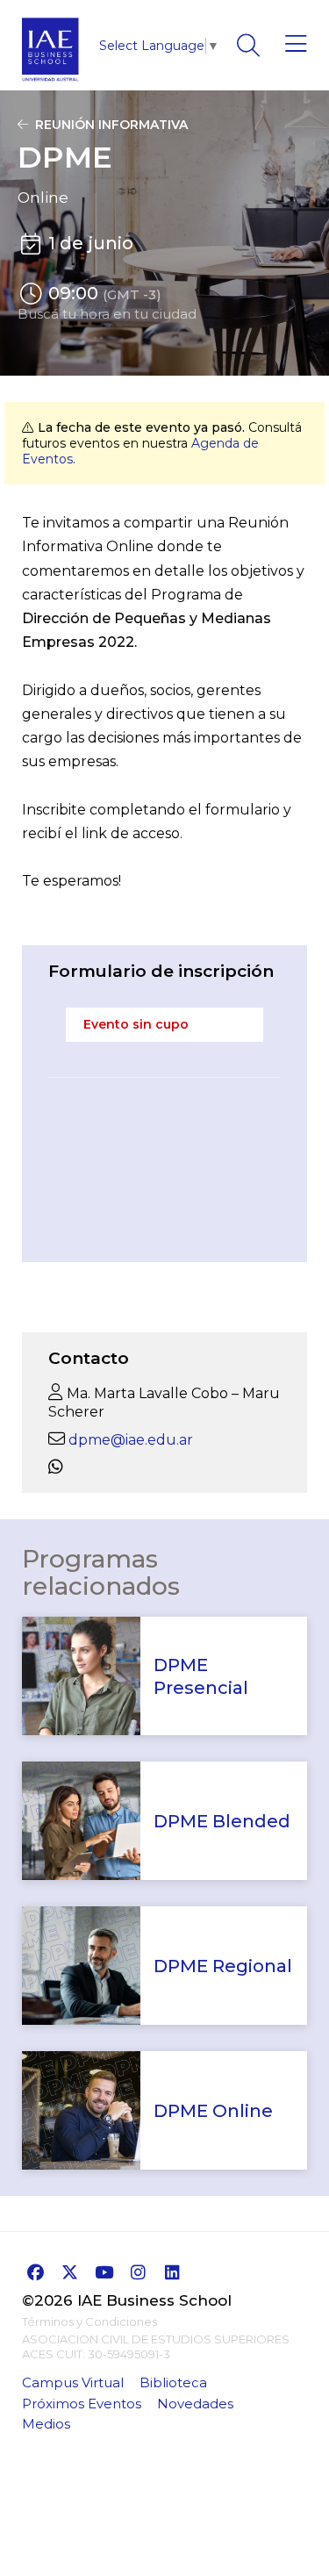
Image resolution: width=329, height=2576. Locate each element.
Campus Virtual (73, 2382)
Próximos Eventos (82, 2404)
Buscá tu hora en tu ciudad (107, 314)
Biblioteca (173, 2382)
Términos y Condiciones (89, 2321)
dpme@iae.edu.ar (131, 1440)
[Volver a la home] (50, 86)
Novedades (195, 2404)
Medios (46, 2424)
